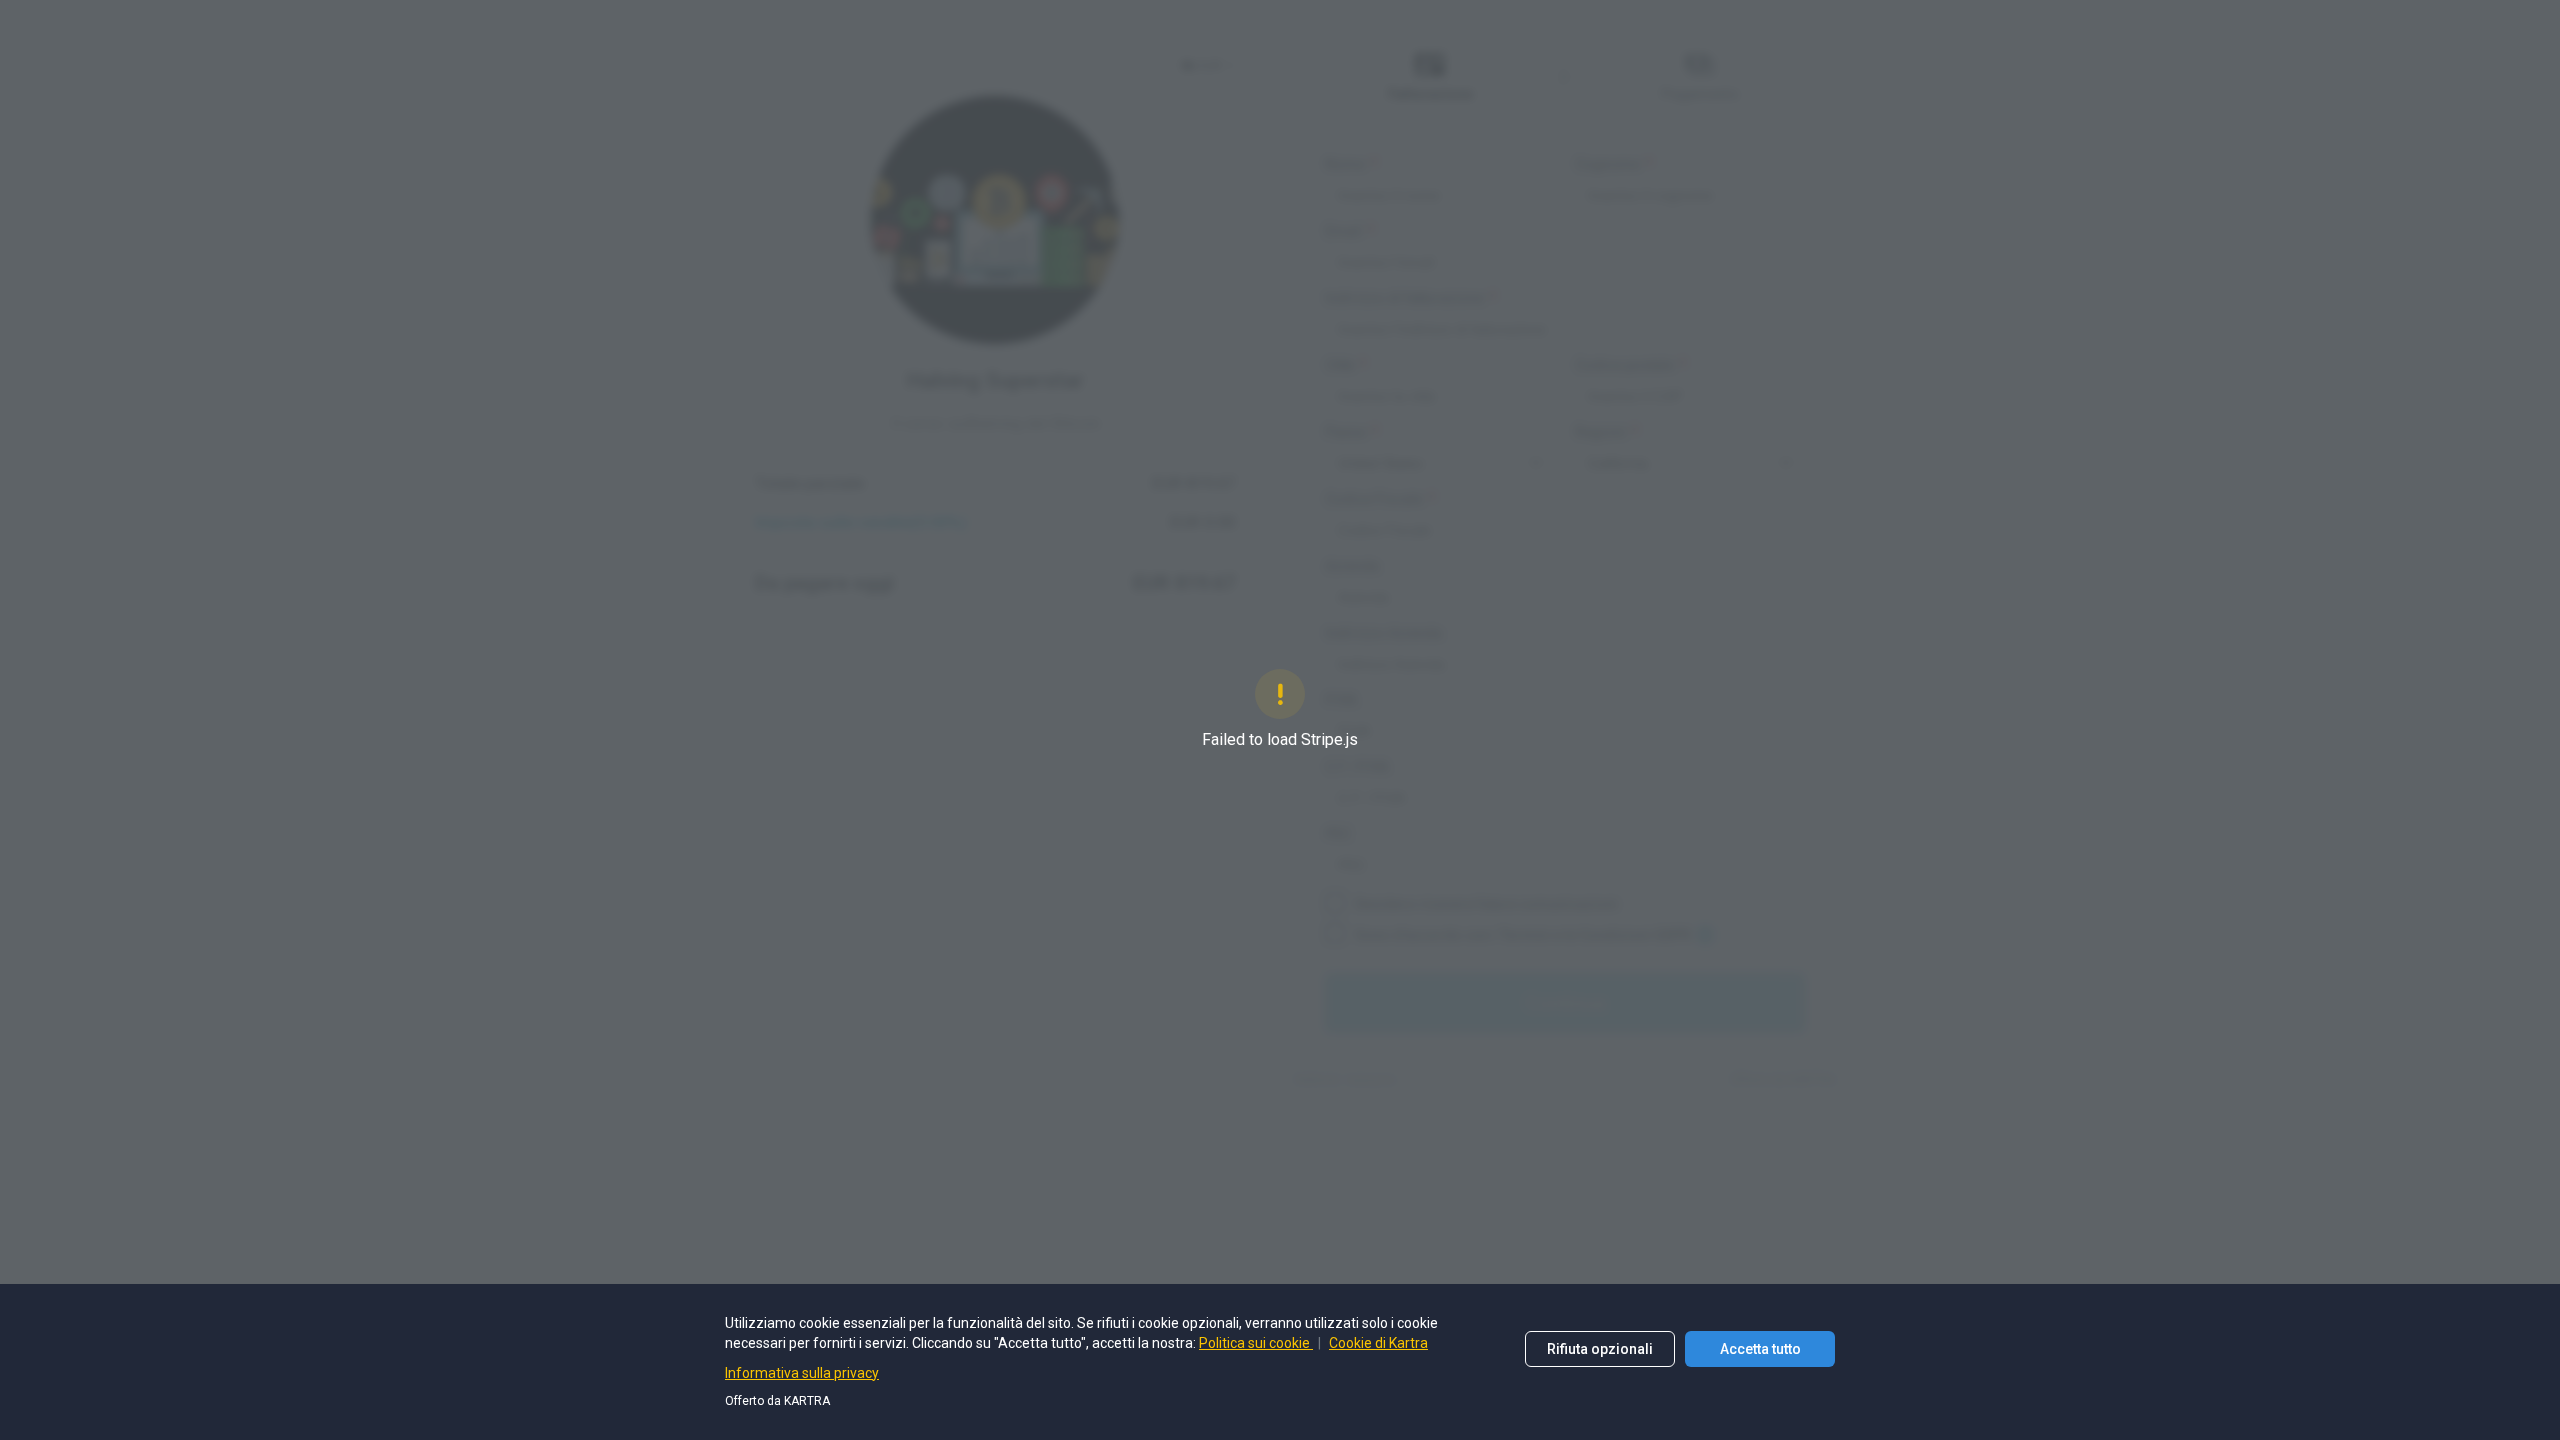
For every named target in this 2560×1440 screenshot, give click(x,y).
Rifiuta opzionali (1600, 1349)
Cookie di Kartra (1378, 1343)
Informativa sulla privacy (802, 1373)
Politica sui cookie (1256, 1343)
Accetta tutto (1760, 1349)
